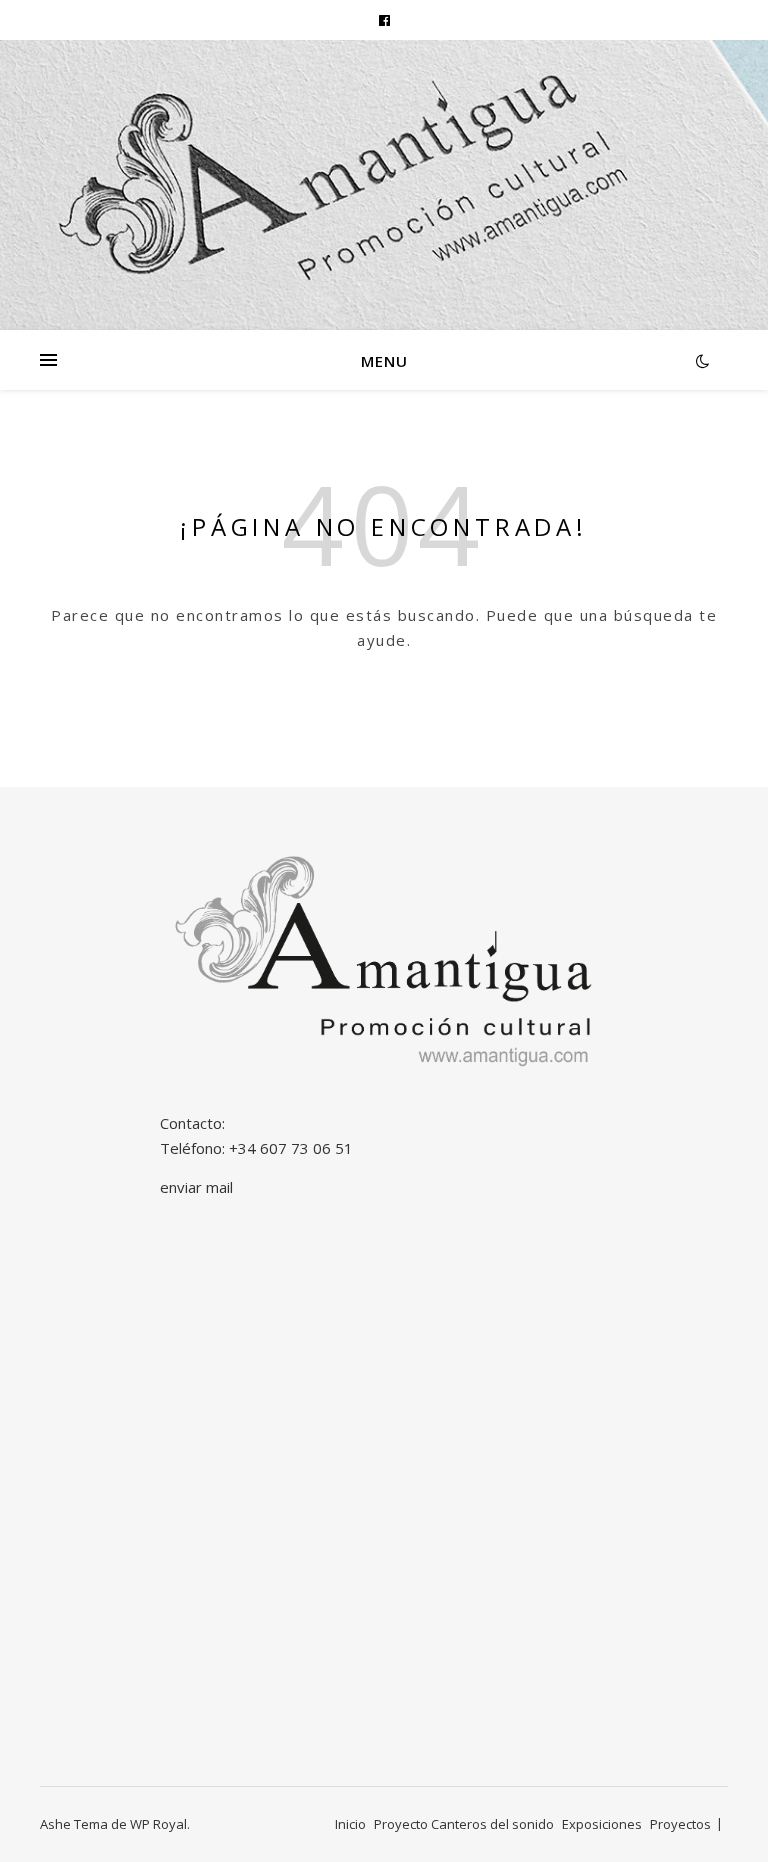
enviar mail (196, 1187)
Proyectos (680, 1824)
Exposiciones (602, 1824)
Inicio (350, 1824)
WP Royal (158, 1824)
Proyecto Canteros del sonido (464, 1824)
